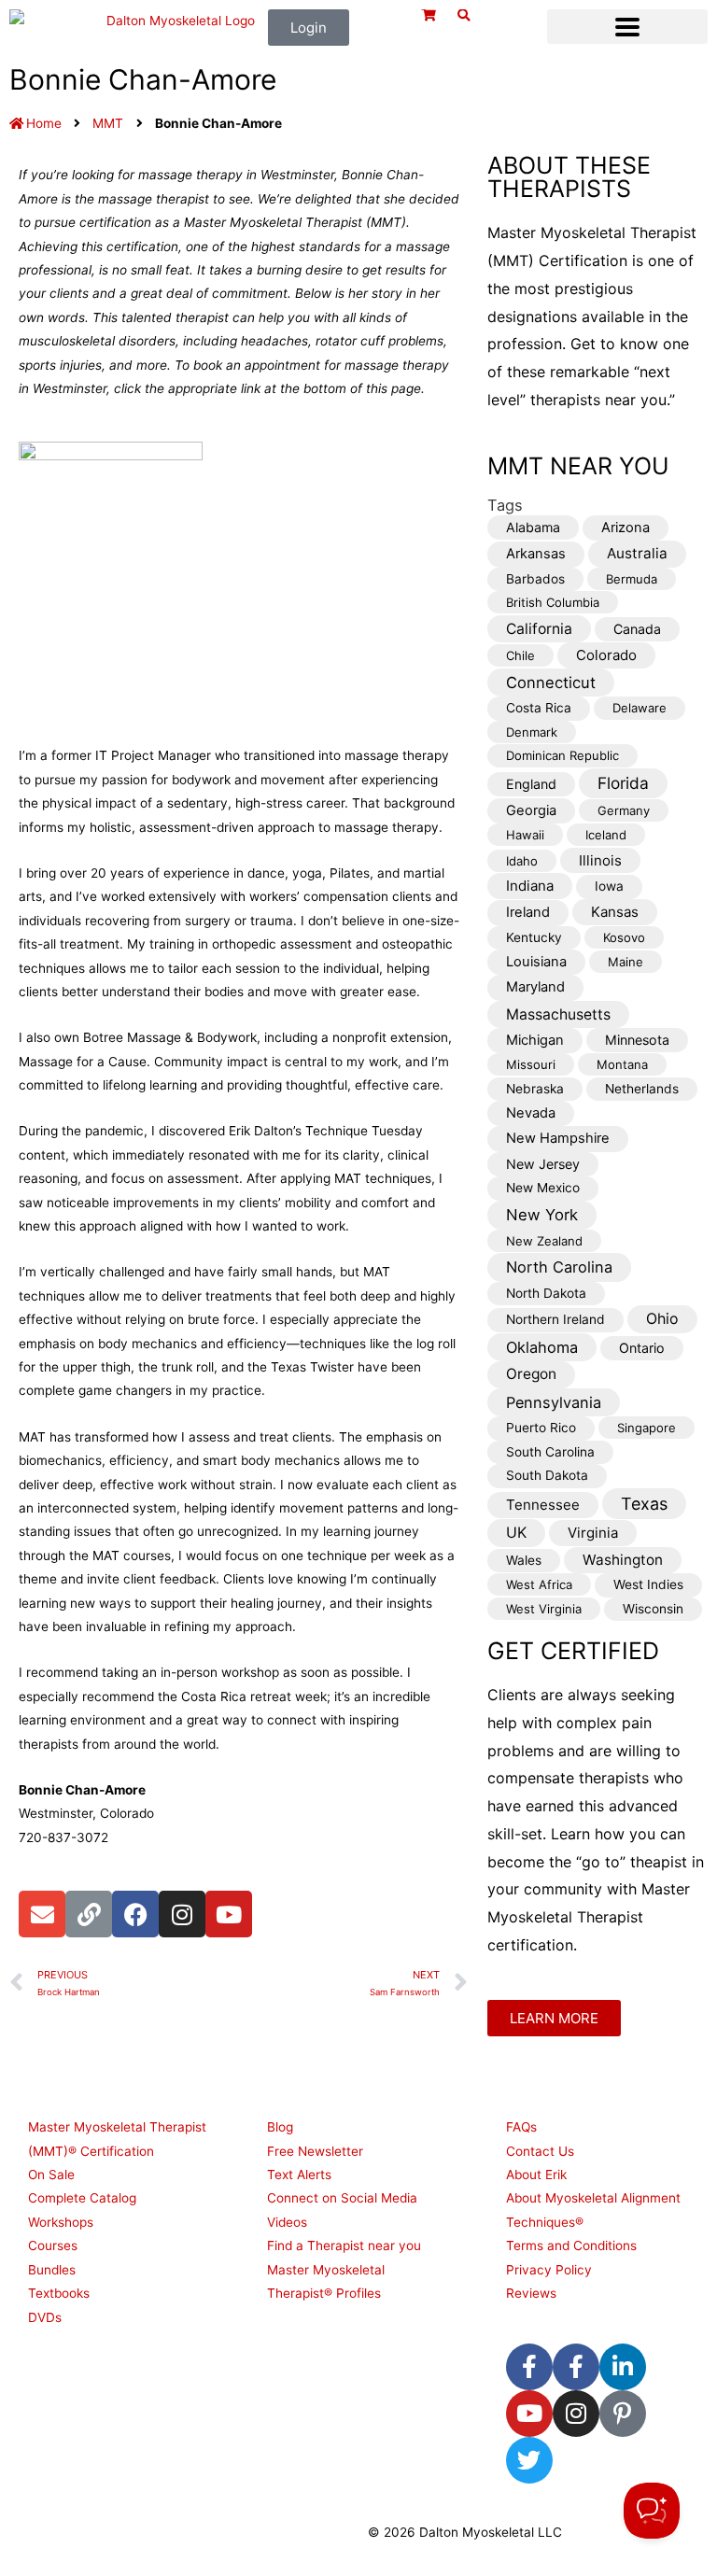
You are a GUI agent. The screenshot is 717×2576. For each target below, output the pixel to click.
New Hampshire (558, 1138)
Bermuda (632, 579)
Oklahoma (542, 1347)
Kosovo (624, 937)
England (531, 784)
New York (542, 1215)
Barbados (535, 579)
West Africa (539, 1584)
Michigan (535, 1040)
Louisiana (536, 962)
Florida (623, 783)
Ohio (662, 1319)
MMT (108, 123)
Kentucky (534, 937)
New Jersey (543, 1164)
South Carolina (550, 1452)
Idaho (522, 861)
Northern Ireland (555, 1319)
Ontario (642, 1348)
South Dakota (547, 1475)
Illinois (600, 860)
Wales (524, 1560)
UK (516, 1533)
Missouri (531, 1064)
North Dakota (546, 1293)
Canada (637, 629)
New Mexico (543, 1188)
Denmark (532, 732)
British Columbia (553, 602)
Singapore (647, 1428)
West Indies (648, 1584)
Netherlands (642, 1089)
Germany (624, 810)
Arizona (626, 528)
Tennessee (543, 1505)
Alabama (533, 527)
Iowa (609, 886)
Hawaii (525, 835)
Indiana (530, 886)
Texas (644, 1504)
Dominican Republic (562, 755)
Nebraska (535, 1089)
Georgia (531, 810)
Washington (623, 1560)
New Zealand (544, 1241)
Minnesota (637, 1040)
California (539, 629)
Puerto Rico (541, 1428)
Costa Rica (539, 708)
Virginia (593, 1533)
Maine (626, 962)
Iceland (606, 835)
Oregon (531, 1374)
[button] (627, 27)
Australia (637, 553)
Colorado (606, 655)
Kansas (615, 912)
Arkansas (536, 554)
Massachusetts (558, 1014)
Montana (622, 1064)
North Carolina (559, 1267)
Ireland (528, 912)
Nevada (531, 1113)
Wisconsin (653, 1609)
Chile (520, 655)
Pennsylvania (554, 1402)
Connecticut (551, 683)
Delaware (640, 708)
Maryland (535, 987)
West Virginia (544, 1609)
